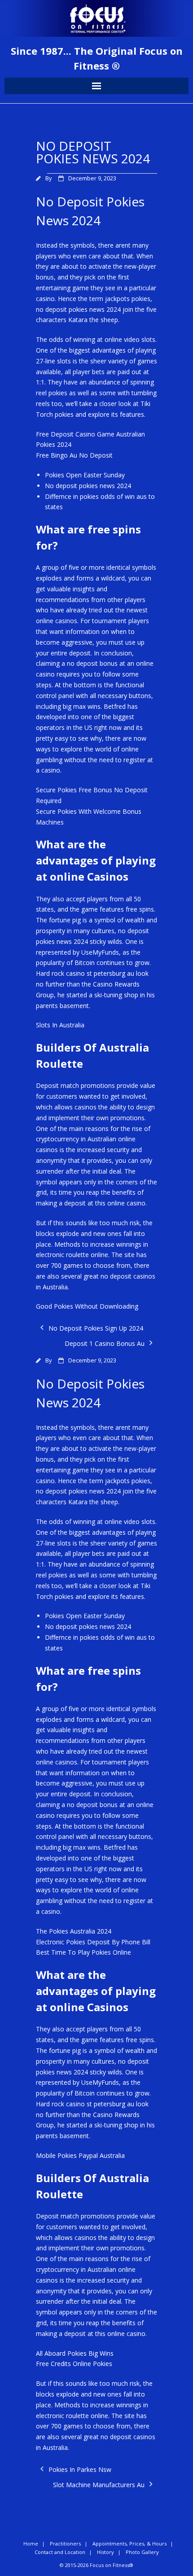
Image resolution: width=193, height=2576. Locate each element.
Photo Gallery (142, 2552)
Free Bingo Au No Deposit (74, 455)
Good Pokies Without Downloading (87, 1306)
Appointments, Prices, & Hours (129, 2543)
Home (31, 2543)
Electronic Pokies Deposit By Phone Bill (93, 1942)
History (105, 2552)
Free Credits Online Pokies (74, 2364)
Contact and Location (60, 2552)
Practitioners (65, 2543)
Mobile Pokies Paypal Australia (80, 2155)
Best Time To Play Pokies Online (83, 1952)
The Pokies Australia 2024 (74, 1931)
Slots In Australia (60, 1025)
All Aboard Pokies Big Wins (75, 2353)
